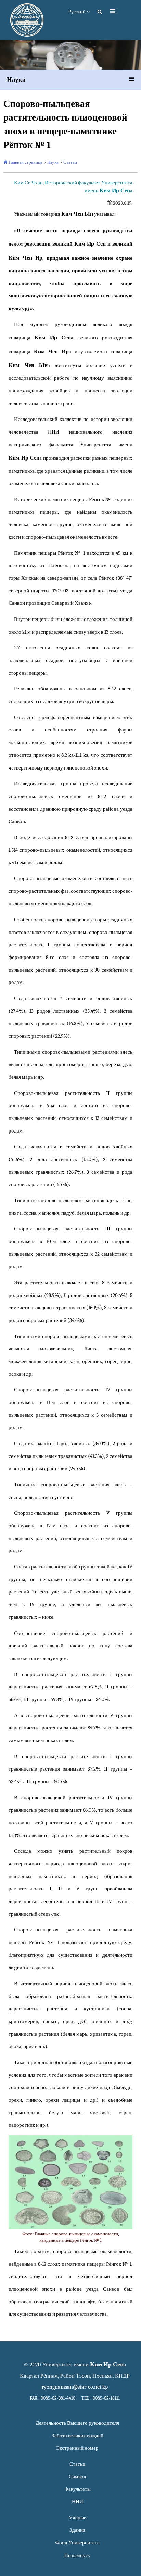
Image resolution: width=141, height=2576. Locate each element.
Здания (77, 2530)
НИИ (78, 2502)
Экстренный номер (77, 2448)
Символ (77, 2477)
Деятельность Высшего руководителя (77, 2423)
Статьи (70, 162)
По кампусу (78, 2556)
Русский (78, 12)
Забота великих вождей (78, 2436)
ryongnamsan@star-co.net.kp (75, 2387)
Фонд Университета (77, 2543)
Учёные (78, 2518)
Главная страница (25, 162)
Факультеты (78, 2489)
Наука (53, 162)
